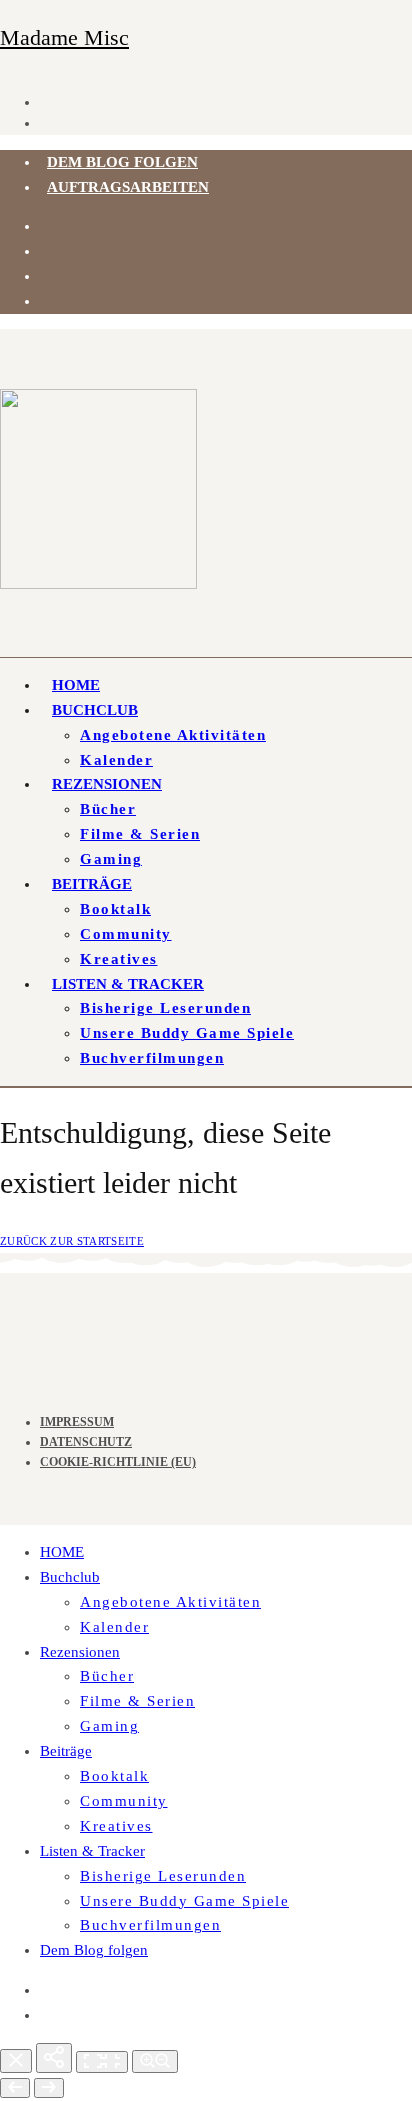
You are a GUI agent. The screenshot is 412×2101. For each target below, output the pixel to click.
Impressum (77, 1422)
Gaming (111, 859)
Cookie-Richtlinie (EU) (118, 1462)
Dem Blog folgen (122, 162)
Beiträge (92, 884)
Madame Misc (64, 37)
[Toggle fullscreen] (102, 2062)
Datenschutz (86, 1442)
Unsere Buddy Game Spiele (187, 1033)
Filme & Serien (140, 834)
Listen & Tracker (128, 984)
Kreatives (119, 959)
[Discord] (47, 251)
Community (126, 934)
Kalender (116, 760)
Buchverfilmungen (152, 1058)
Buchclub (95, 710)
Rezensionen (107, 784)
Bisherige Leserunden (165, 1008)
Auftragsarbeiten (128, 187)
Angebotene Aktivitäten (173, 735)
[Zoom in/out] (155, 2061)
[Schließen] (16, 2061)
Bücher (108, 809)
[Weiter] (49, 2088)
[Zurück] (15, 2088)
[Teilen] (54, 2058)
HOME (76, 685)
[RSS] (47, 276)
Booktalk (115, 909)
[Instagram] (47, 226)
